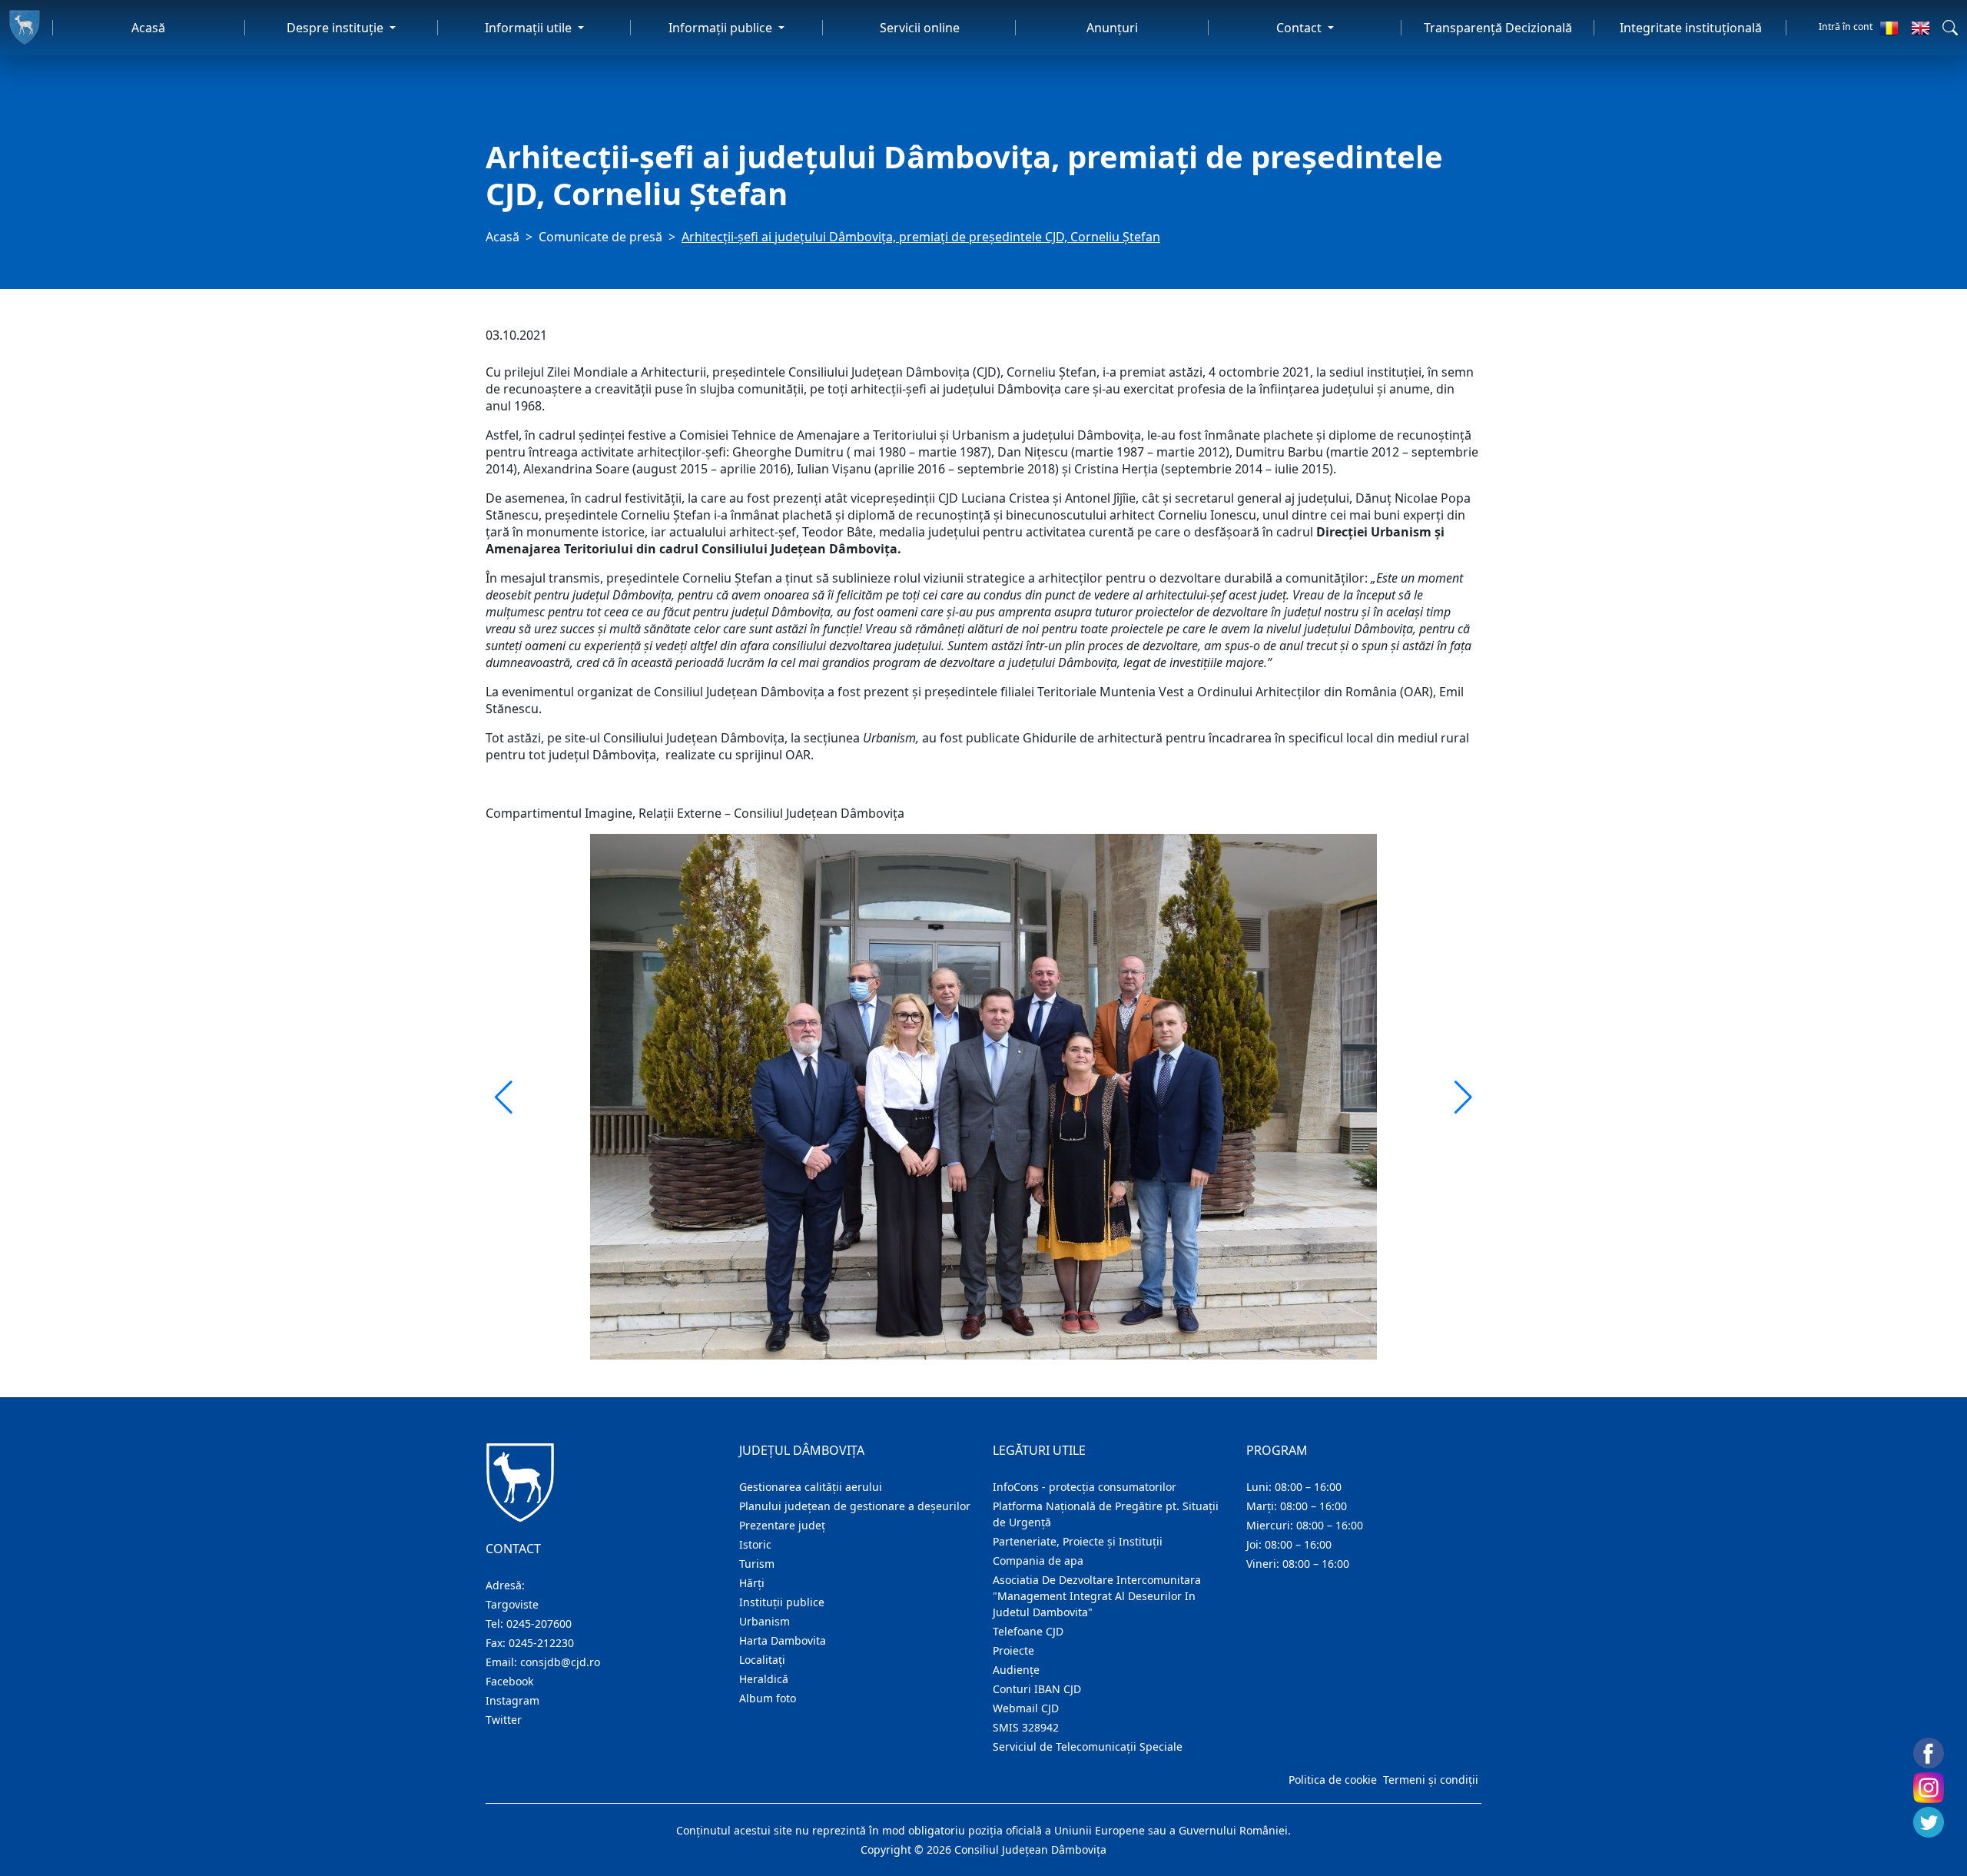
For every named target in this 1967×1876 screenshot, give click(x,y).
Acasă (148, 28)
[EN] (1921, 28)
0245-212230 (541, 1643)
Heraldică (764, 1679)
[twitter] (1929, 1822)
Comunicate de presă (600, 237)
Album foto (768, 1698)
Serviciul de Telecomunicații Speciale (1088, 1747)
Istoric (755, 1544)
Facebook (509, 1681)
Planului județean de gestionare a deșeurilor (855, 1506)
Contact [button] (1300, 28)
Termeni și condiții (1431, 1780)
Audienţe (1016, 1670)
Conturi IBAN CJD (1037, 1689)
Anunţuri (1112, 28)
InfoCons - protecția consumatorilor (1085, 1487)
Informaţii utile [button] (530, 28)
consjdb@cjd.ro (560, 1662)
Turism (757, 1564)
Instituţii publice (782, 1602)
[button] (1950, 28)
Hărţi (752, 1583)
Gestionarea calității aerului (811, 1487)
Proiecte (1013, 1650)
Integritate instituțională (1691, 28)
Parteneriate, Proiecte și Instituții (1078, 1541)
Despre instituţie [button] (337, 28)
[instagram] (1929, 1788)
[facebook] (1929, 1753)
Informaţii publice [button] (722, 28)
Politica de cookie (1333, 1780)
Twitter (504, 1720)
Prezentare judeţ (782, 1525)
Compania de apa (1038, 1561)
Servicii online (920, 28)
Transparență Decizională (1498, 28)
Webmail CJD (1026, 1708)
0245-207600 (539, 1624)
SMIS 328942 (1026, 1727)
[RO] (1889, 28)
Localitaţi (762, 1660)
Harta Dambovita (783, 1640)
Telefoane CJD (1028, 1631)
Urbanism (765, 1621)
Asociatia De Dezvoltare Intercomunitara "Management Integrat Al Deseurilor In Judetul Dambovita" (1097, 1596)
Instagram (512, 1700)
